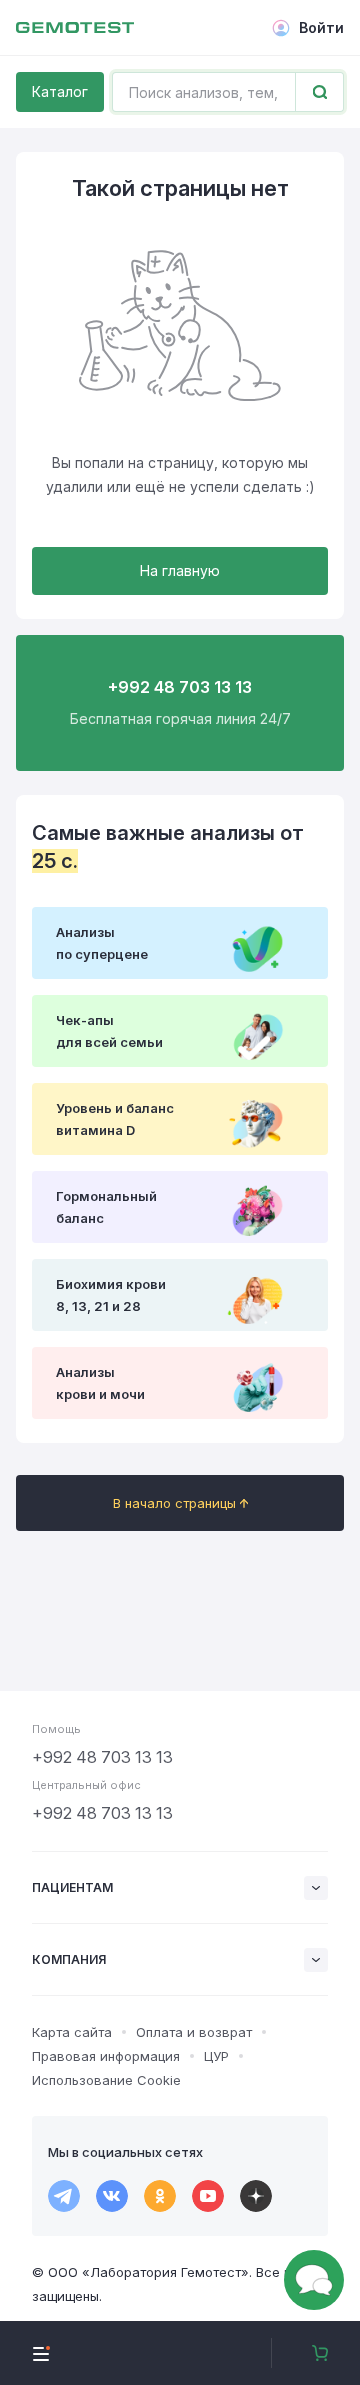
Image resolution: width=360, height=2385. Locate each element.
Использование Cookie (106, 2080)
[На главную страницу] (75, 28)
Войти (321, 27)
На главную (180, 570)
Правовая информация (106, 2056)
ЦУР (216, 2056)
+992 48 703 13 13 (102, 1757)
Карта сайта (72, 2032)
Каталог (60, 91)
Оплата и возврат (194, 2032)
